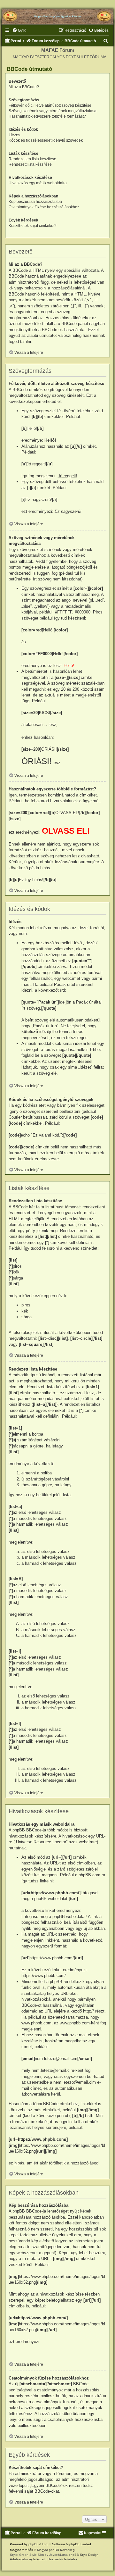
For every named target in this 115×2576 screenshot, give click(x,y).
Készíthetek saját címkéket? (33, 226)
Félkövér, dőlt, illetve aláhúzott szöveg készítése (50, 105)
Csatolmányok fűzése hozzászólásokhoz (44, 207)
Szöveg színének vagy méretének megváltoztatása (53, 111)
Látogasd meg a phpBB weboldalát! (54, 1917)
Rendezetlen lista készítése (32, 159)
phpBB (34, 2544)
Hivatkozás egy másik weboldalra (38, 183)
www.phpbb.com (75, 2023)
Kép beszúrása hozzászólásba (35, 202)
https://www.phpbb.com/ (44, 1976)
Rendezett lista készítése (30, 164)
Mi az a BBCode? (24, 87)
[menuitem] (19, 31)
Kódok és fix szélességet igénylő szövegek (46, 140)
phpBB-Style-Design (84, 2555)
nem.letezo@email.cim (53, 2070)
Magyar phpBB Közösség (56, 2550)
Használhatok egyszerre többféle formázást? (47, 116)
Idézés (14, 135)
